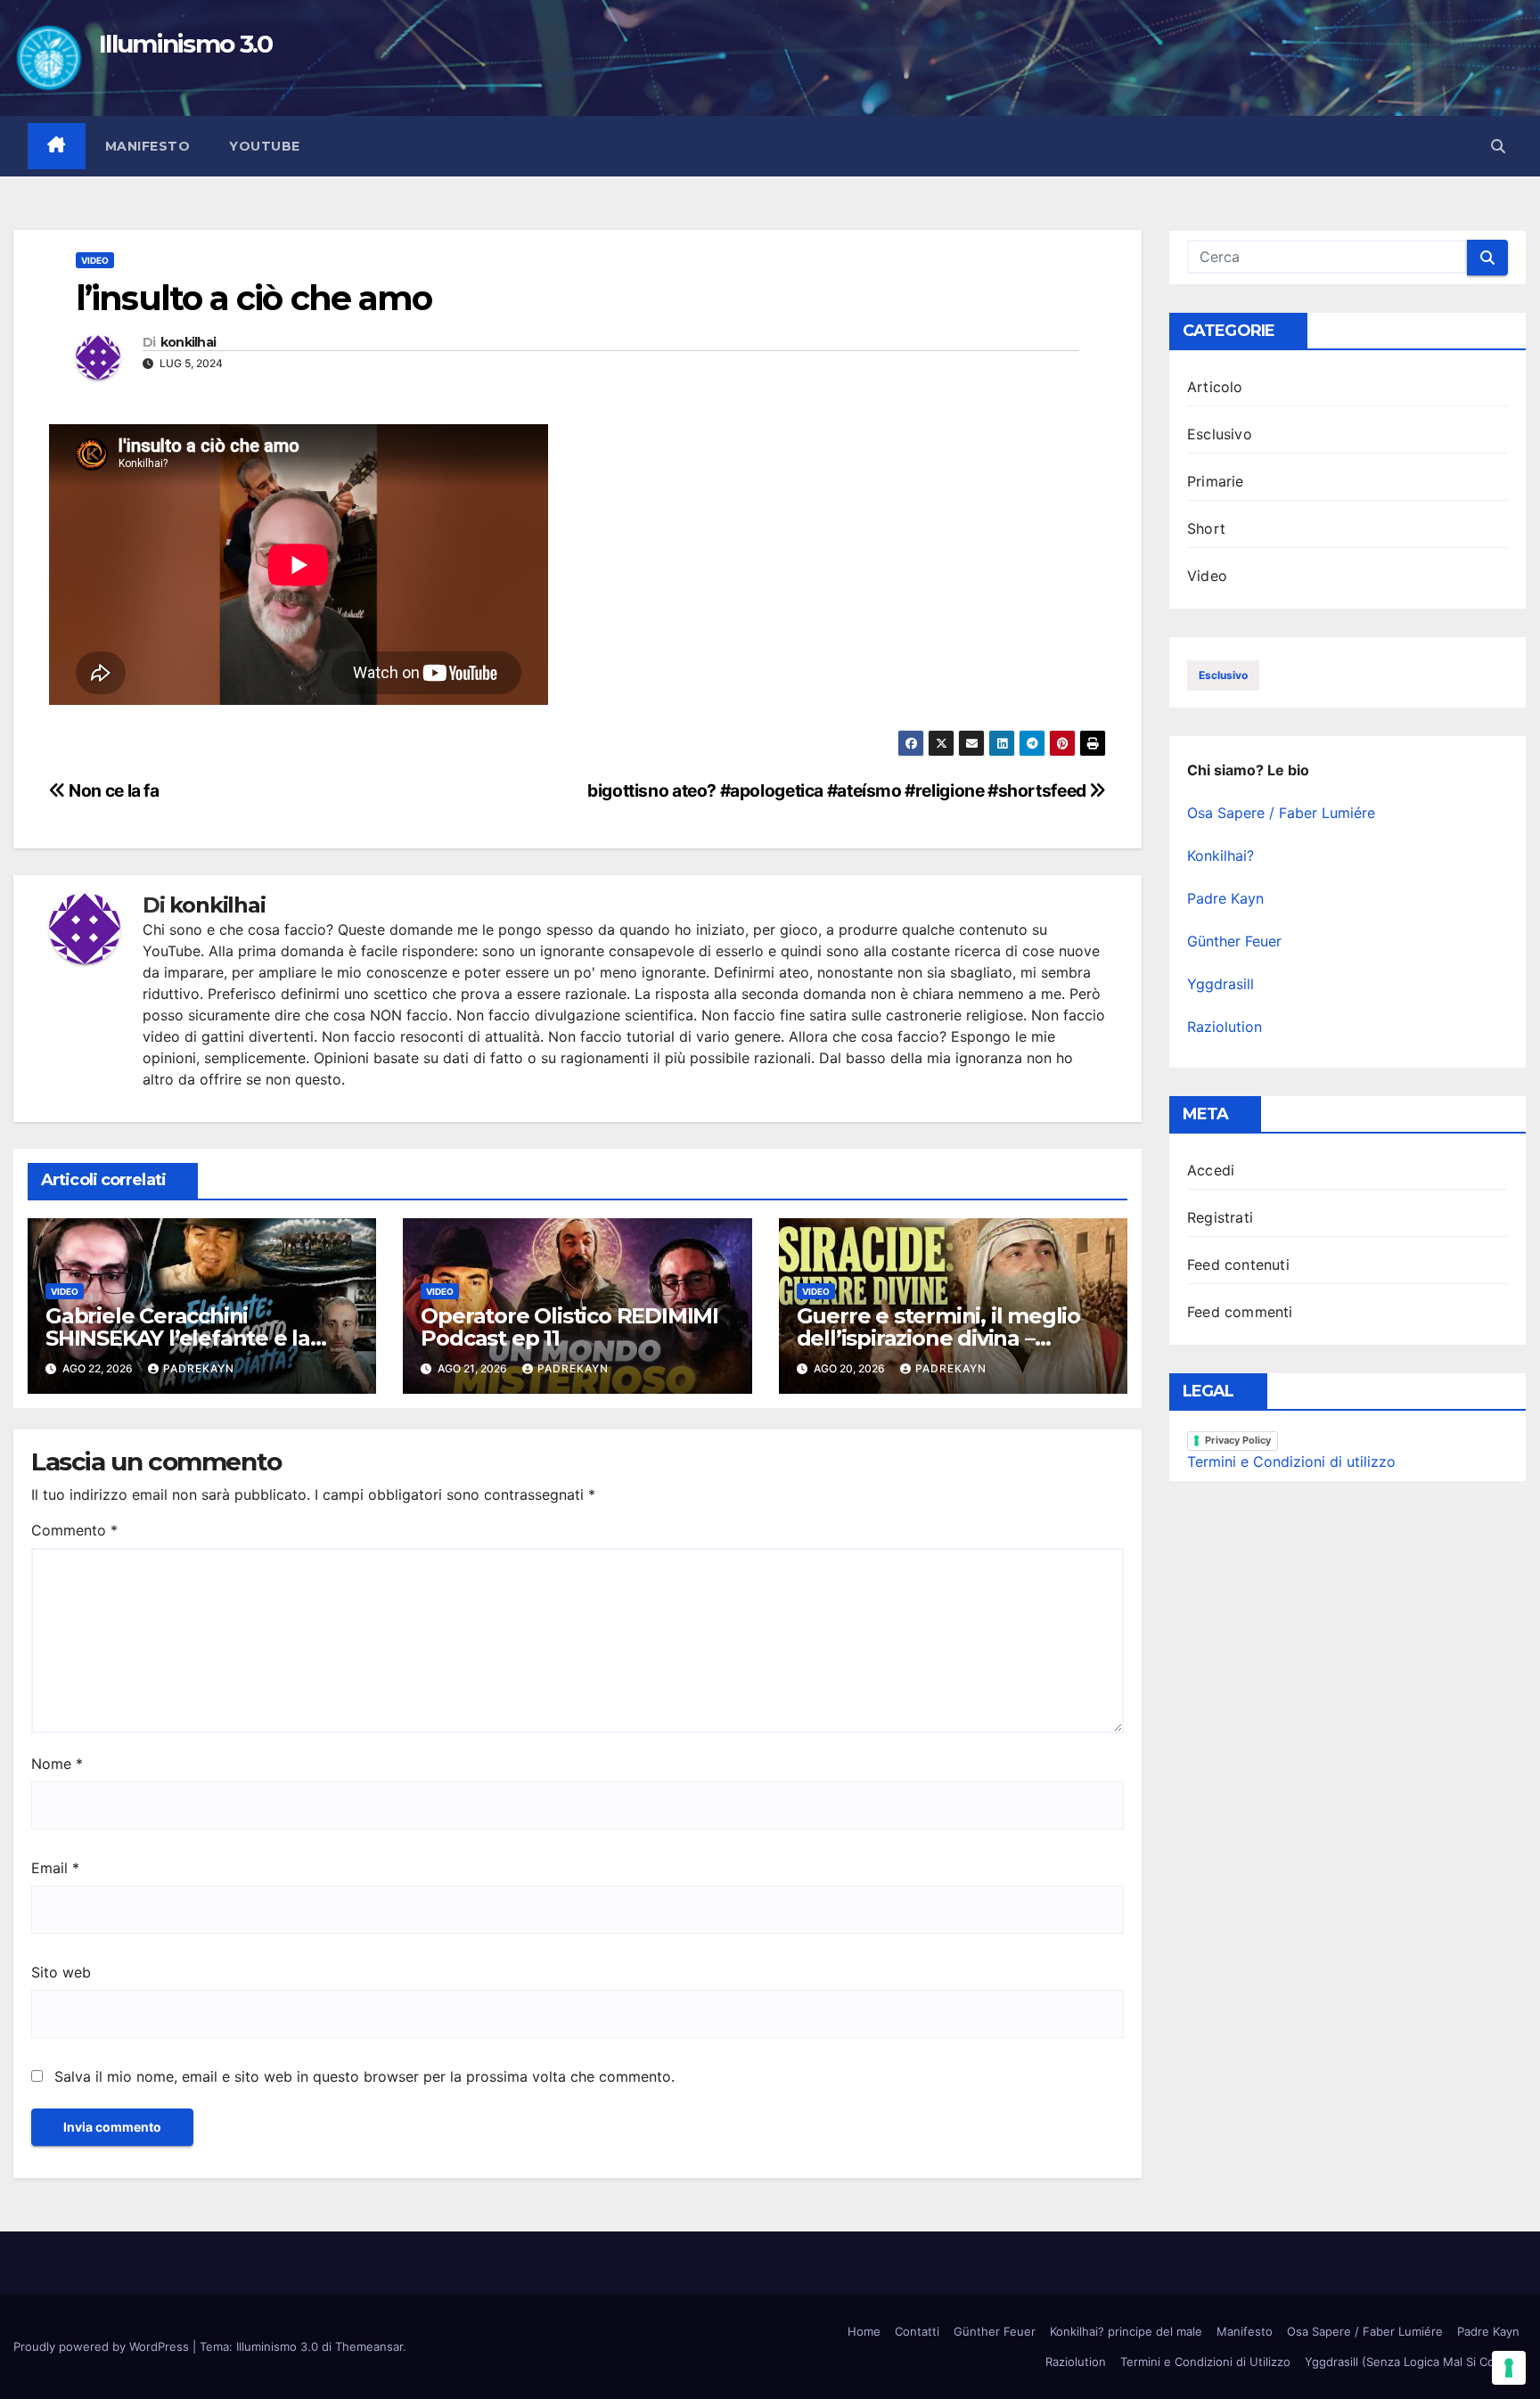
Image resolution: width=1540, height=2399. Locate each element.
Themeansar (369, 2346)
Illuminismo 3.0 (186, 44)
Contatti (917, 2331)
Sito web (61, 1972)
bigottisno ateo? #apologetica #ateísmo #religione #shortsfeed (838, 790)
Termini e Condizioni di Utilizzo (1205, 2362)
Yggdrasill (1221, 984)
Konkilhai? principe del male (1126, 2331)
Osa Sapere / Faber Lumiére (1281, 813)
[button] (1498, 146)
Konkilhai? (1221, 856)
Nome (57, 1764)
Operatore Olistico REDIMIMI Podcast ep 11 (569, 1327)
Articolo (1215, 387)
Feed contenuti (1238, 1265)
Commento (74, 1530)
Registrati (1220, 1217)
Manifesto (148, 146)
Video (95, 260)
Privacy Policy (1238, 1440)
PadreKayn (199, 1368)
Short (1206, 528)
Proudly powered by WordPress (103, 2346)
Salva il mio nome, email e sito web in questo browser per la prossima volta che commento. (365, 2076)
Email (55, 1868)
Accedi (1211, 1170)
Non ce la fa (113, 790)
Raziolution (1225, 1027)
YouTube (265, 146)
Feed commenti (1240, 1312)
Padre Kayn (1225, 898)
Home (864, 2331)
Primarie (1216, 481)
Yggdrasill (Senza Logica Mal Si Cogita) (1412, 2362)
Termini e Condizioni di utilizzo (1291, 1462)
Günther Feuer (1234, 941)
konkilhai (188, 343)
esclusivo (1223, 675)
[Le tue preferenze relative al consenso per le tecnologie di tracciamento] (1509, 2368)
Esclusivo (1220, 434)
